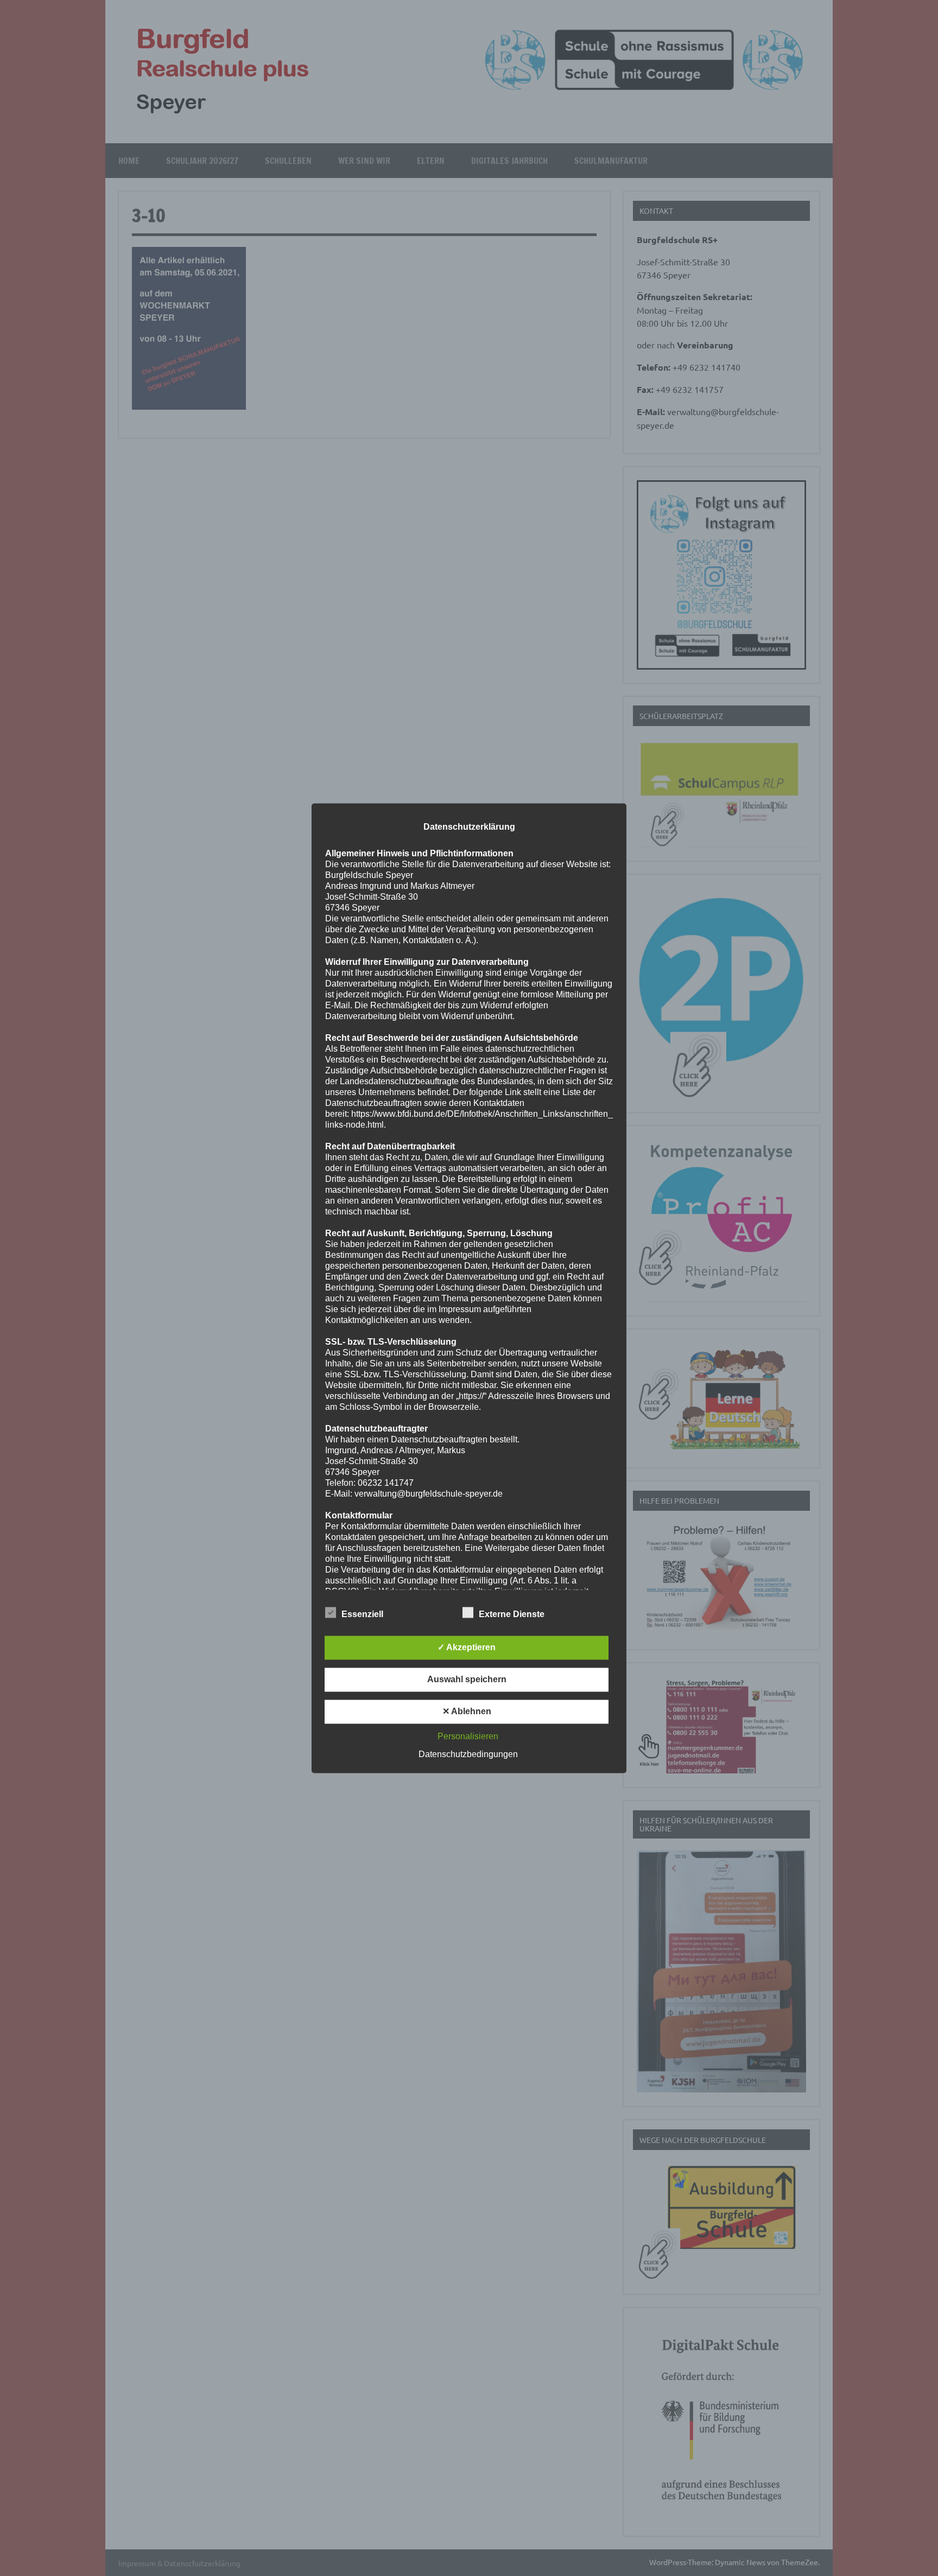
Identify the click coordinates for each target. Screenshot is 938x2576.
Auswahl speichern (467, 1679)
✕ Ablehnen (467, 1711)
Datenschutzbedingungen (468, 1754)
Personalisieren (468, 1736)
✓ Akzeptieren (467, 1647)
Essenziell (362, 1614)
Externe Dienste (512, 1614)
